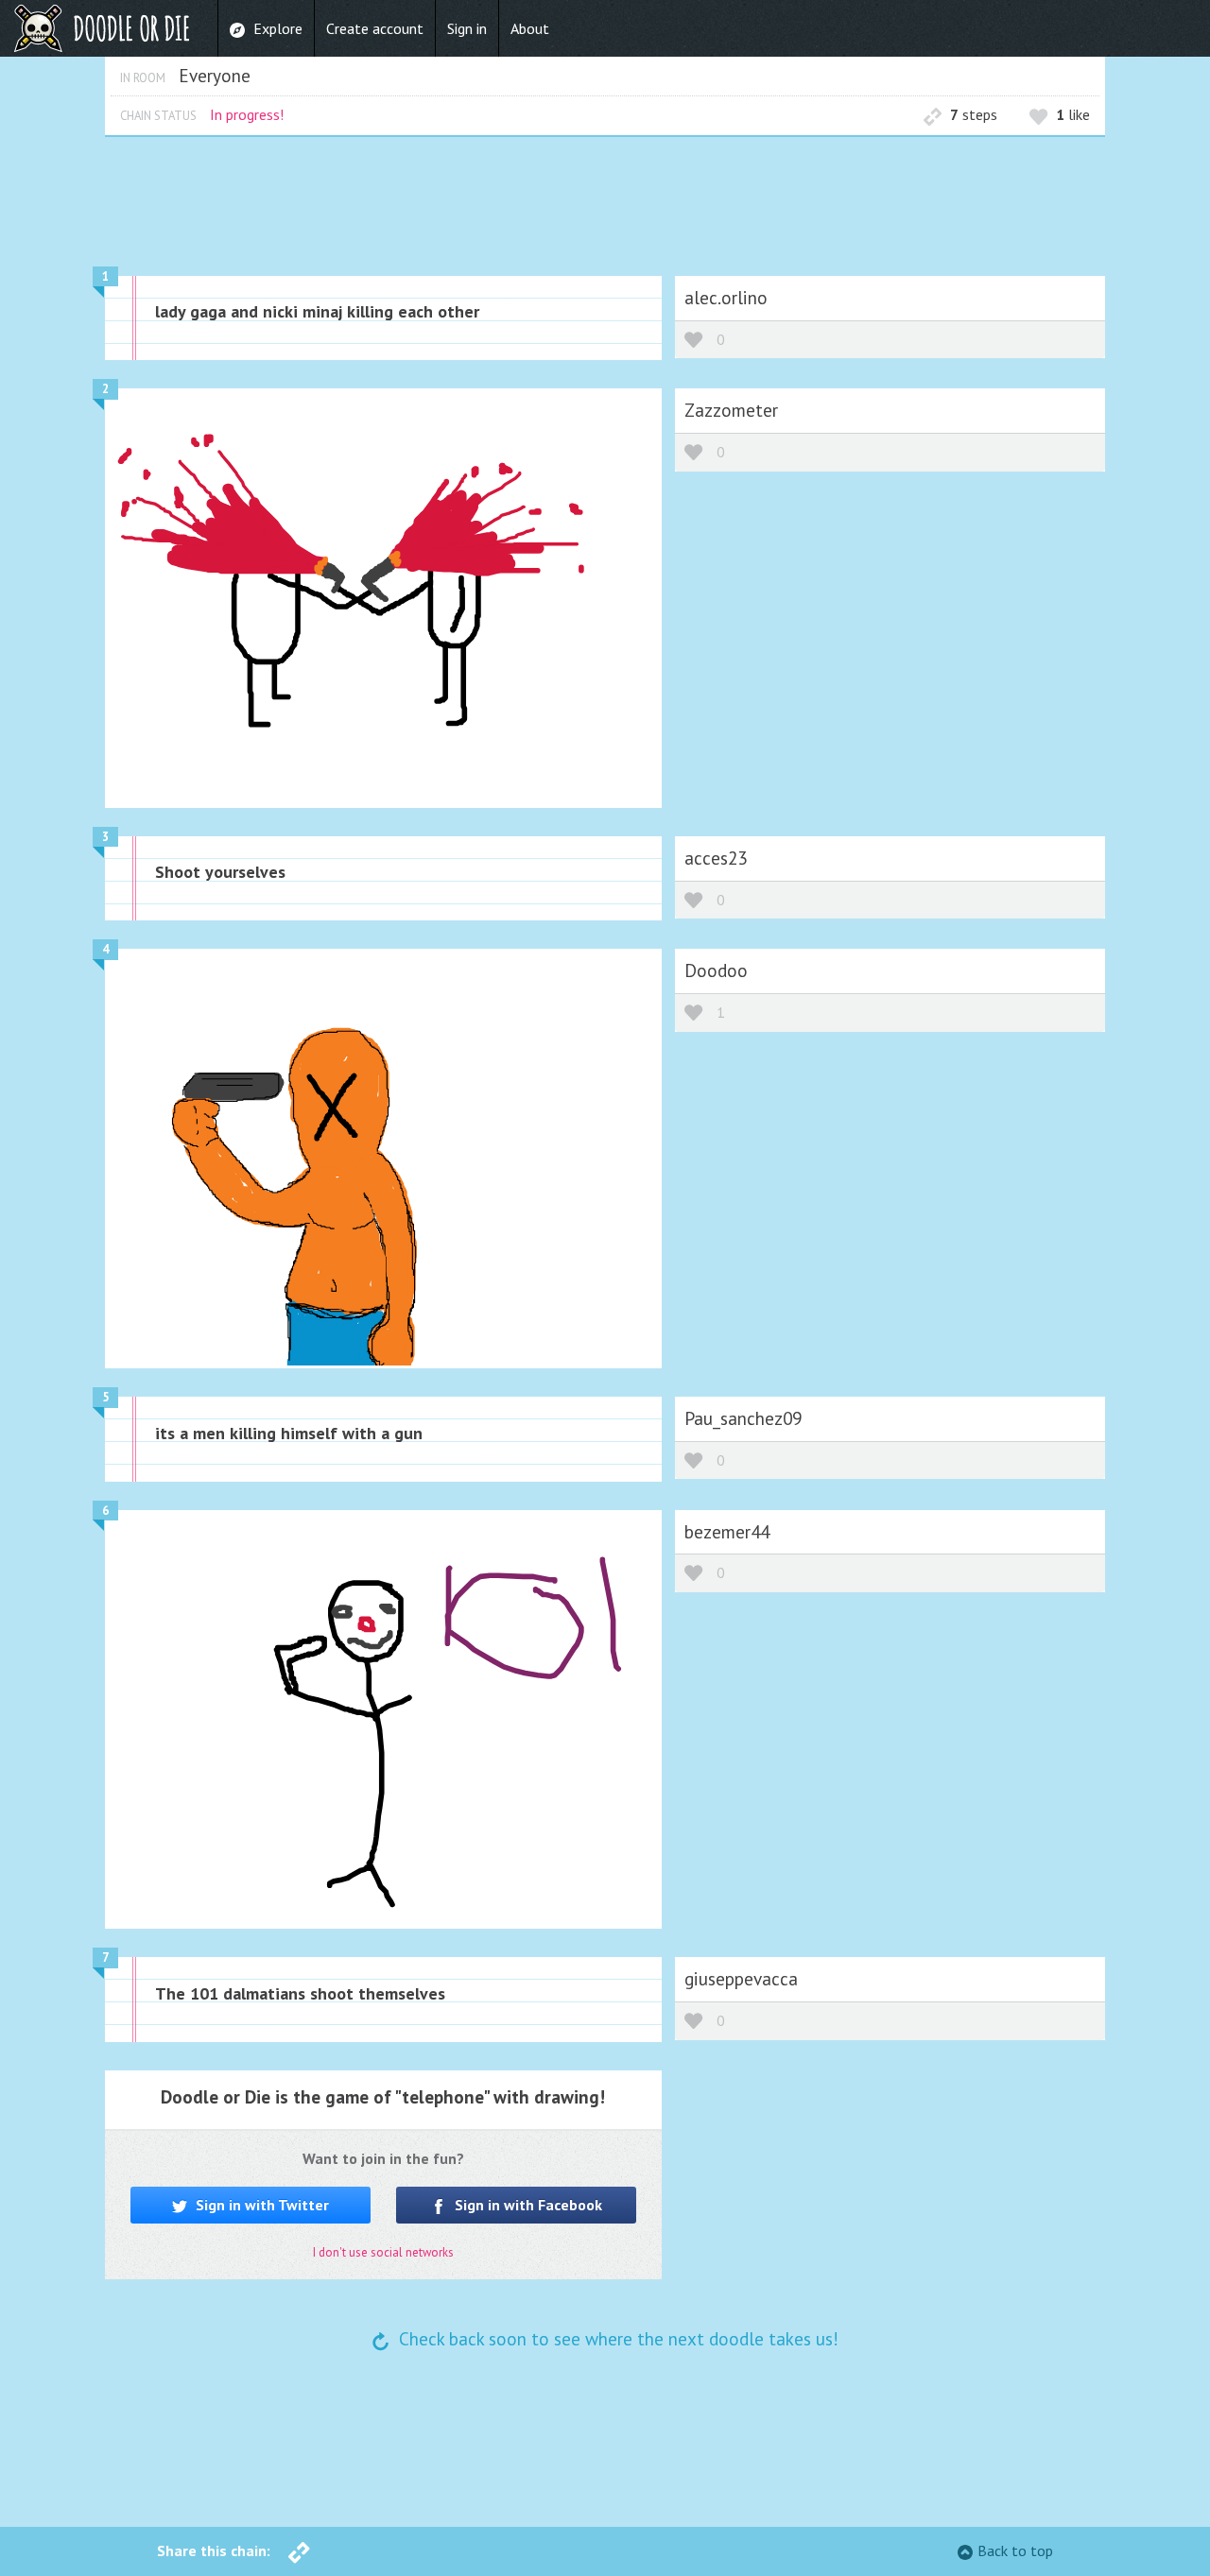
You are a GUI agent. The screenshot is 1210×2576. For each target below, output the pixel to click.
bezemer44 (727, 1531)
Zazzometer (731, 410)
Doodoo (716, 970)
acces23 (716, 858)
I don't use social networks (383, 2252)
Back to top (1015, 2550)
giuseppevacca (741, 1978)
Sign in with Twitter (260, 2205)
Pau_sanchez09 (743, 1418)
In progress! (247, 114)
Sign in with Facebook (527, 2205)
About (530, 28)
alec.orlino (726, 297)
